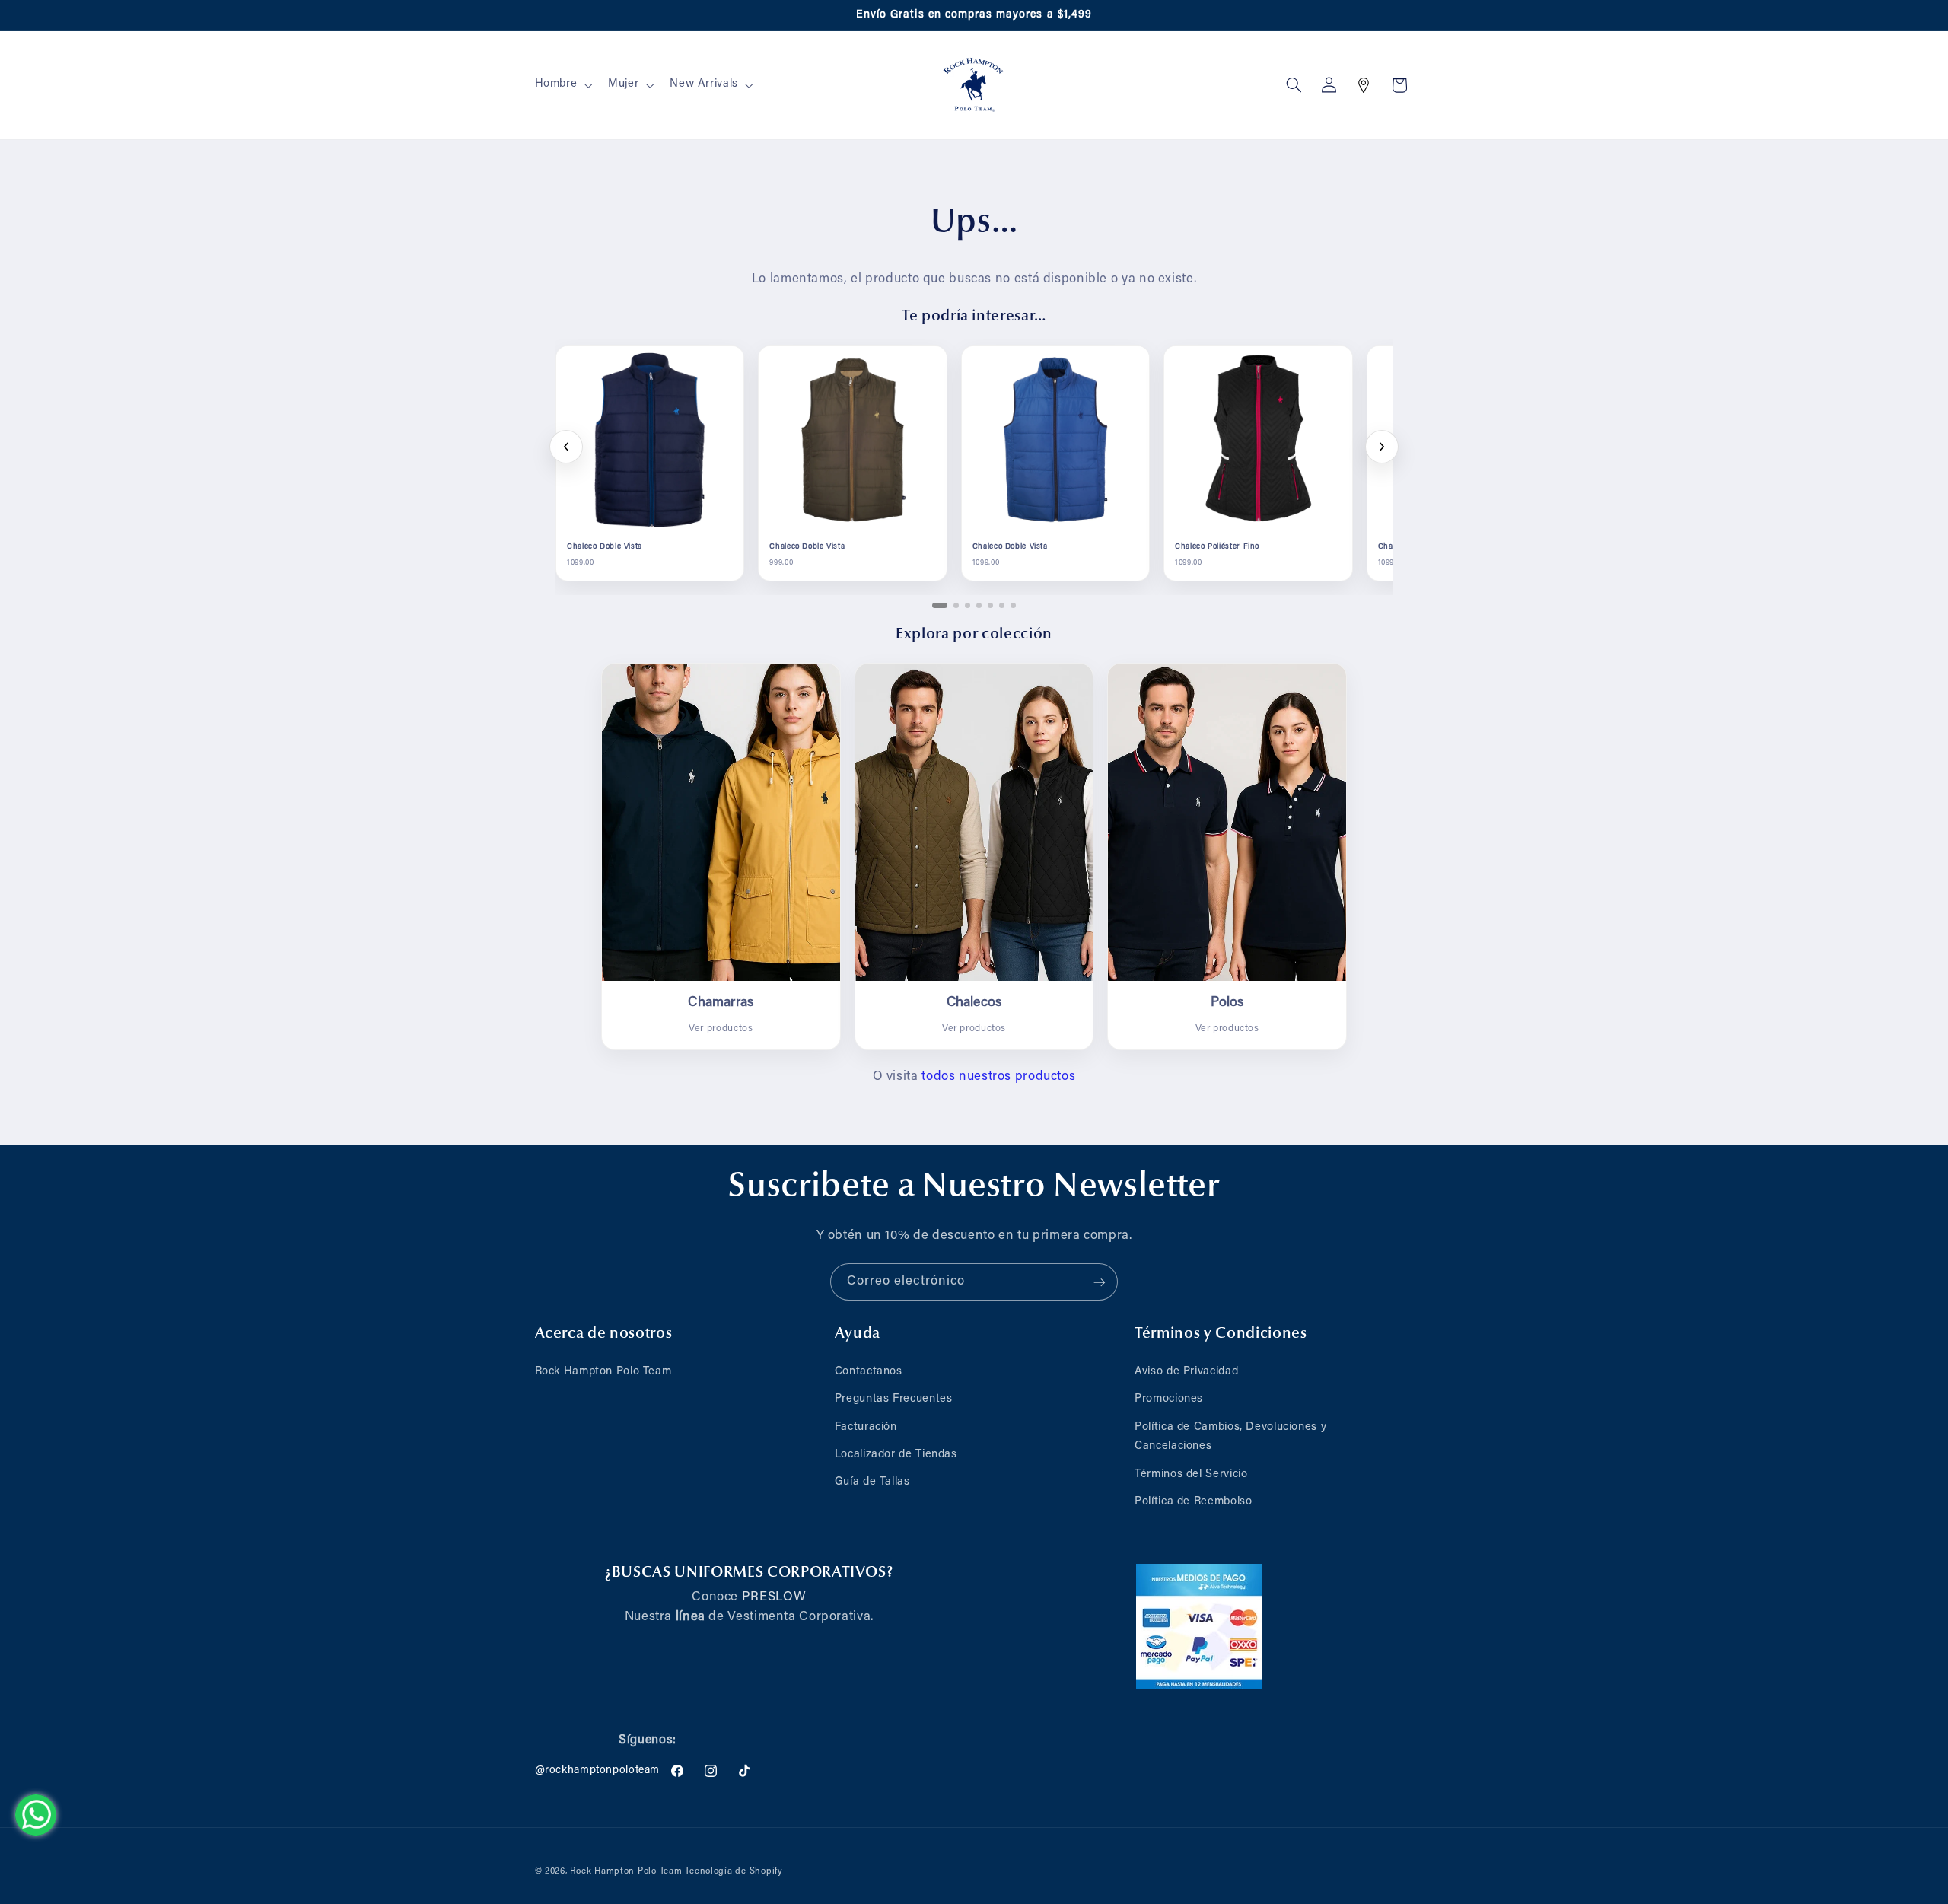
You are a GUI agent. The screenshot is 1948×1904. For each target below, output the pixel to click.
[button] (562, 85)
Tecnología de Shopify (734, 1872)
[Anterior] (566, 447)
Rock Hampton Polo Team (603, 1372)
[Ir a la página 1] (940, 605)
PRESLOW (774, 1597)
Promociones (1169, 1399)
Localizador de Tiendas (896, 1455)
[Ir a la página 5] (990, 605)
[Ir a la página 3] (968, 605)
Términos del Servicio (1191, 1474)
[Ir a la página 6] (1002, 605)
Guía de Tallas (872, 1482)
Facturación (866, 1427)
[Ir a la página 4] (979, 605)
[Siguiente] (1382, 447)
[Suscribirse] (1100, 1282)
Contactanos (869, 1372)
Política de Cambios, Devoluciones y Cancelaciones (1230, 1437)
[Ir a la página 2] (956, 605)
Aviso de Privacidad (1186, 1372)
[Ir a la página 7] (1013, 605)
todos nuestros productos (998, 1077)
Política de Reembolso (1193, 1502)
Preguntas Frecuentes (894, 1399)
